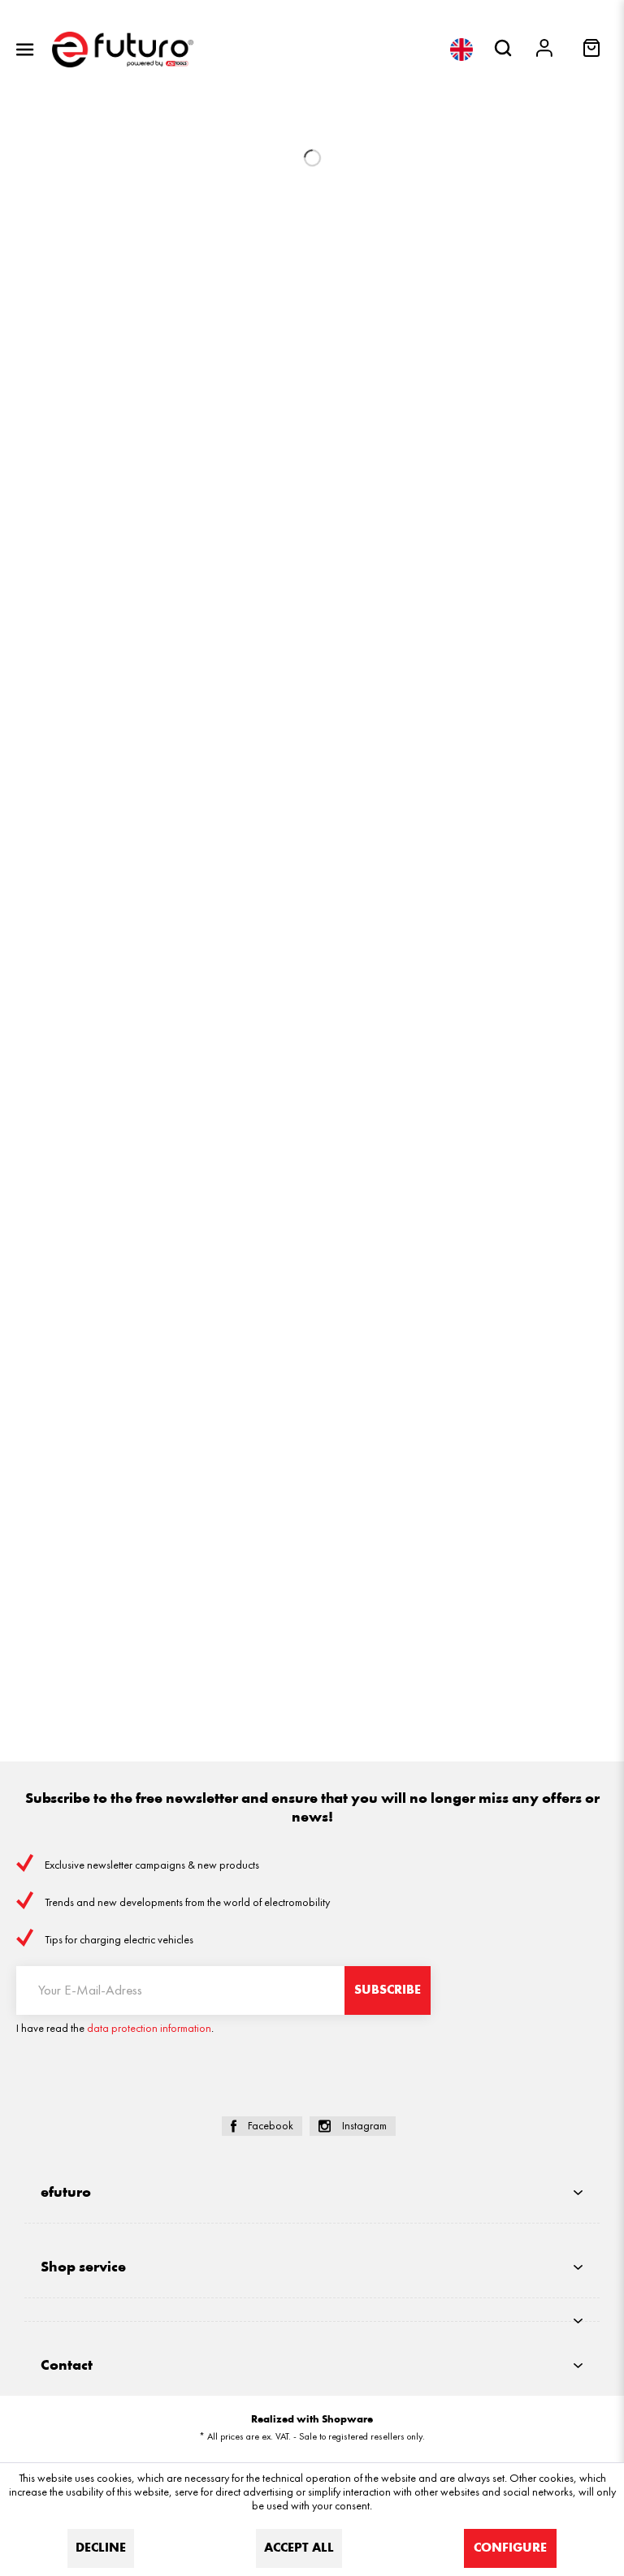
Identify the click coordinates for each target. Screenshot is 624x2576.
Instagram (364, 2126)
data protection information (149, 2028)
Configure (510, 2548)
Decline (101, 2548)
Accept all (299, 2548)
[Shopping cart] (593, 53)
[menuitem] (25, 50)
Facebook (271, 2126)
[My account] (545, 50)
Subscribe (388, 1990)
